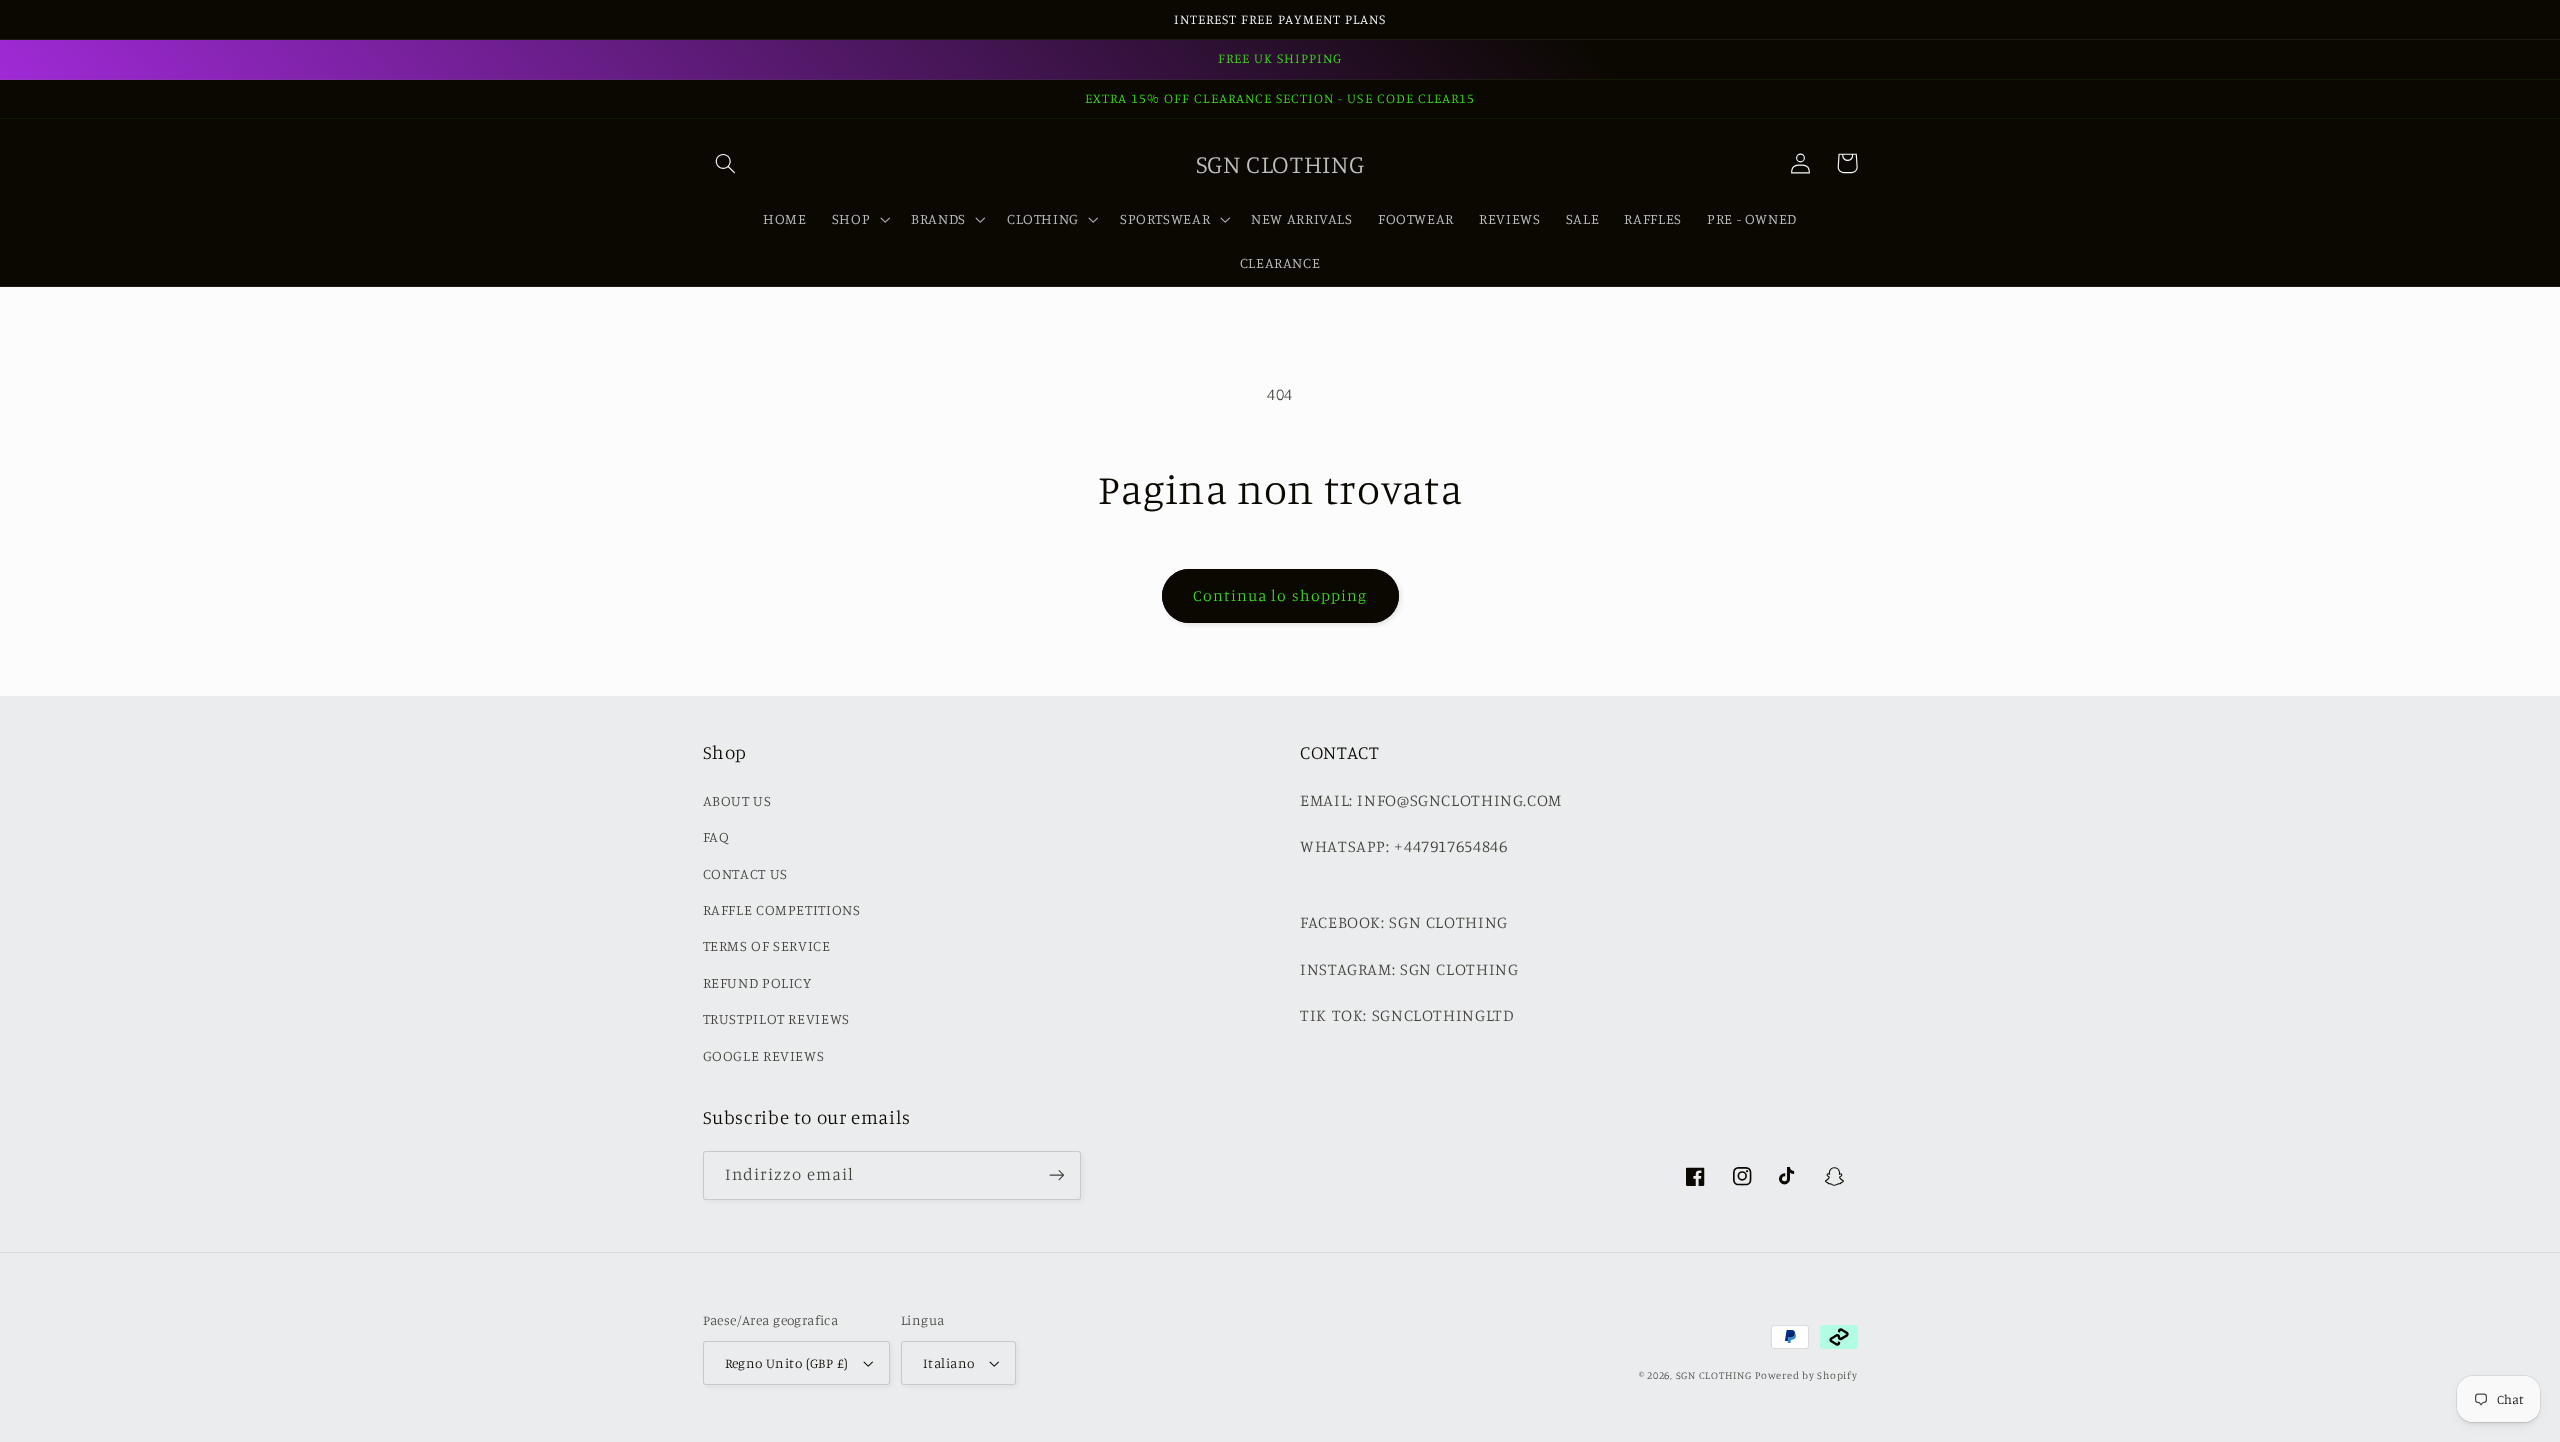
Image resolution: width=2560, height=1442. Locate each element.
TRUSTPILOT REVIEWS (776, 1018)
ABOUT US (737, 800)
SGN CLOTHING (1714, 1375)
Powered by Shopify (1806, 1375)
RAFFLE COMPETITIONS (782, 909)
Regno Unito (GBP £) (787, 1363)
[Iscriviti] (1056, 1175)
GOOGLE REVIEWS (764, 1055)
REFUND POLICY (757, 982)
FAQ (716, 836)
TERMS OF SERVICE (767, 945)
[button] (726, 163)
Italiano (948, 1363)
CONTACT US (745, 873)
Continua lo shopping (1280, 595)
